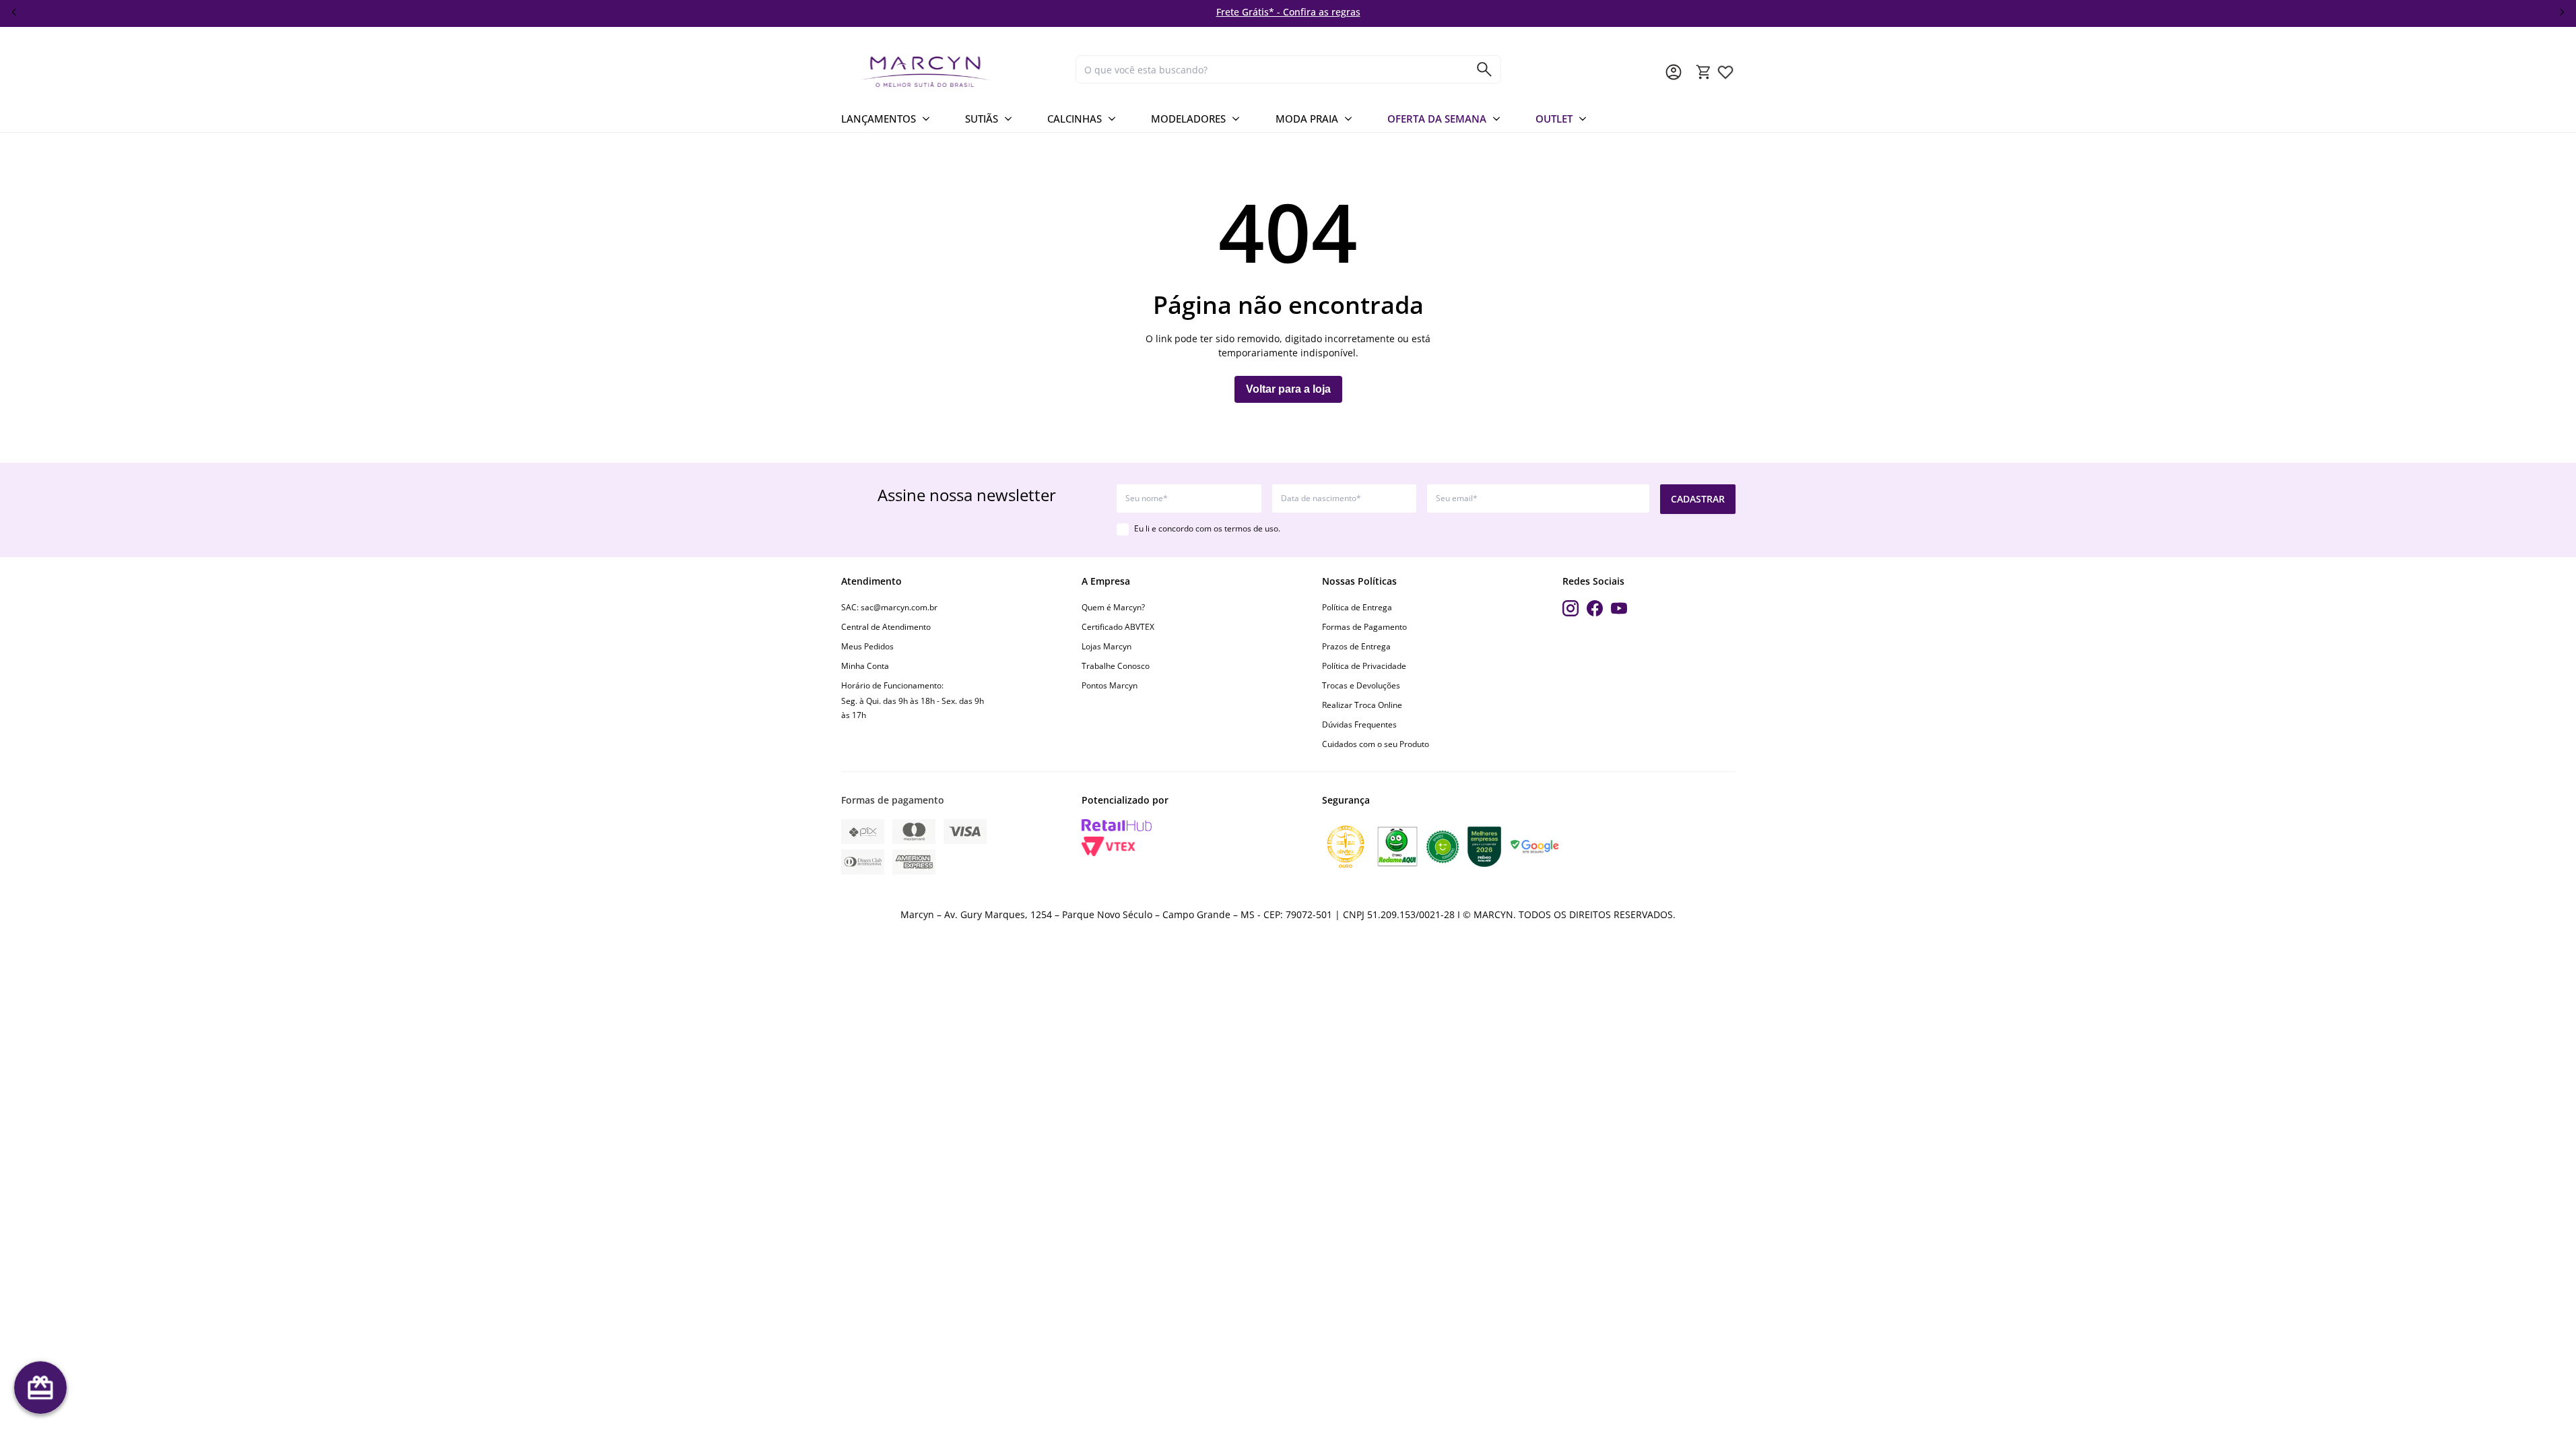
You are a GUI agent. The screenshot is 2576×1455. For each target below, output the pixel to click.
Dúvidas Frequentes (1359, 724)
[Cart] (1704, 72)
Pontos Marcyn (1110, 685)
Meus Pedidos (867, 646)
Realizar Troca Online (1362, 705)
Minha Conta (865, 666)
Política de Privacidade (1364, 666)
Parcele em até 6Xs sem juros (1680, 12)
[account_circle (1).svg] (1674, 72)
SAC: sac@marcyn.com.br (889, 607)
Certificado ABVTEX (1118, 627)
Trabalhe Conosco (1116, 666)
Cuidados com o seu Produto (1376, 744)
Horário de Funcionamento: (892, 685)
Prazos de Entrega (1356, 646)
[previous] (14, 12)
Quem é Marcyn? (1113, 607)
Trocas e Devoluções (1361, 685)
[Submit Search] (1484, 69)
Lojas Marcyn (1107, 646)
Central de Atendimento (886, 627)
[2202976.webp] (1725, 72)
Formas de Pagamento (1364, 627)
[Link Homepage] (953, 72)
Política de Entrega (1357, 607)
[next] (2562, 12)
